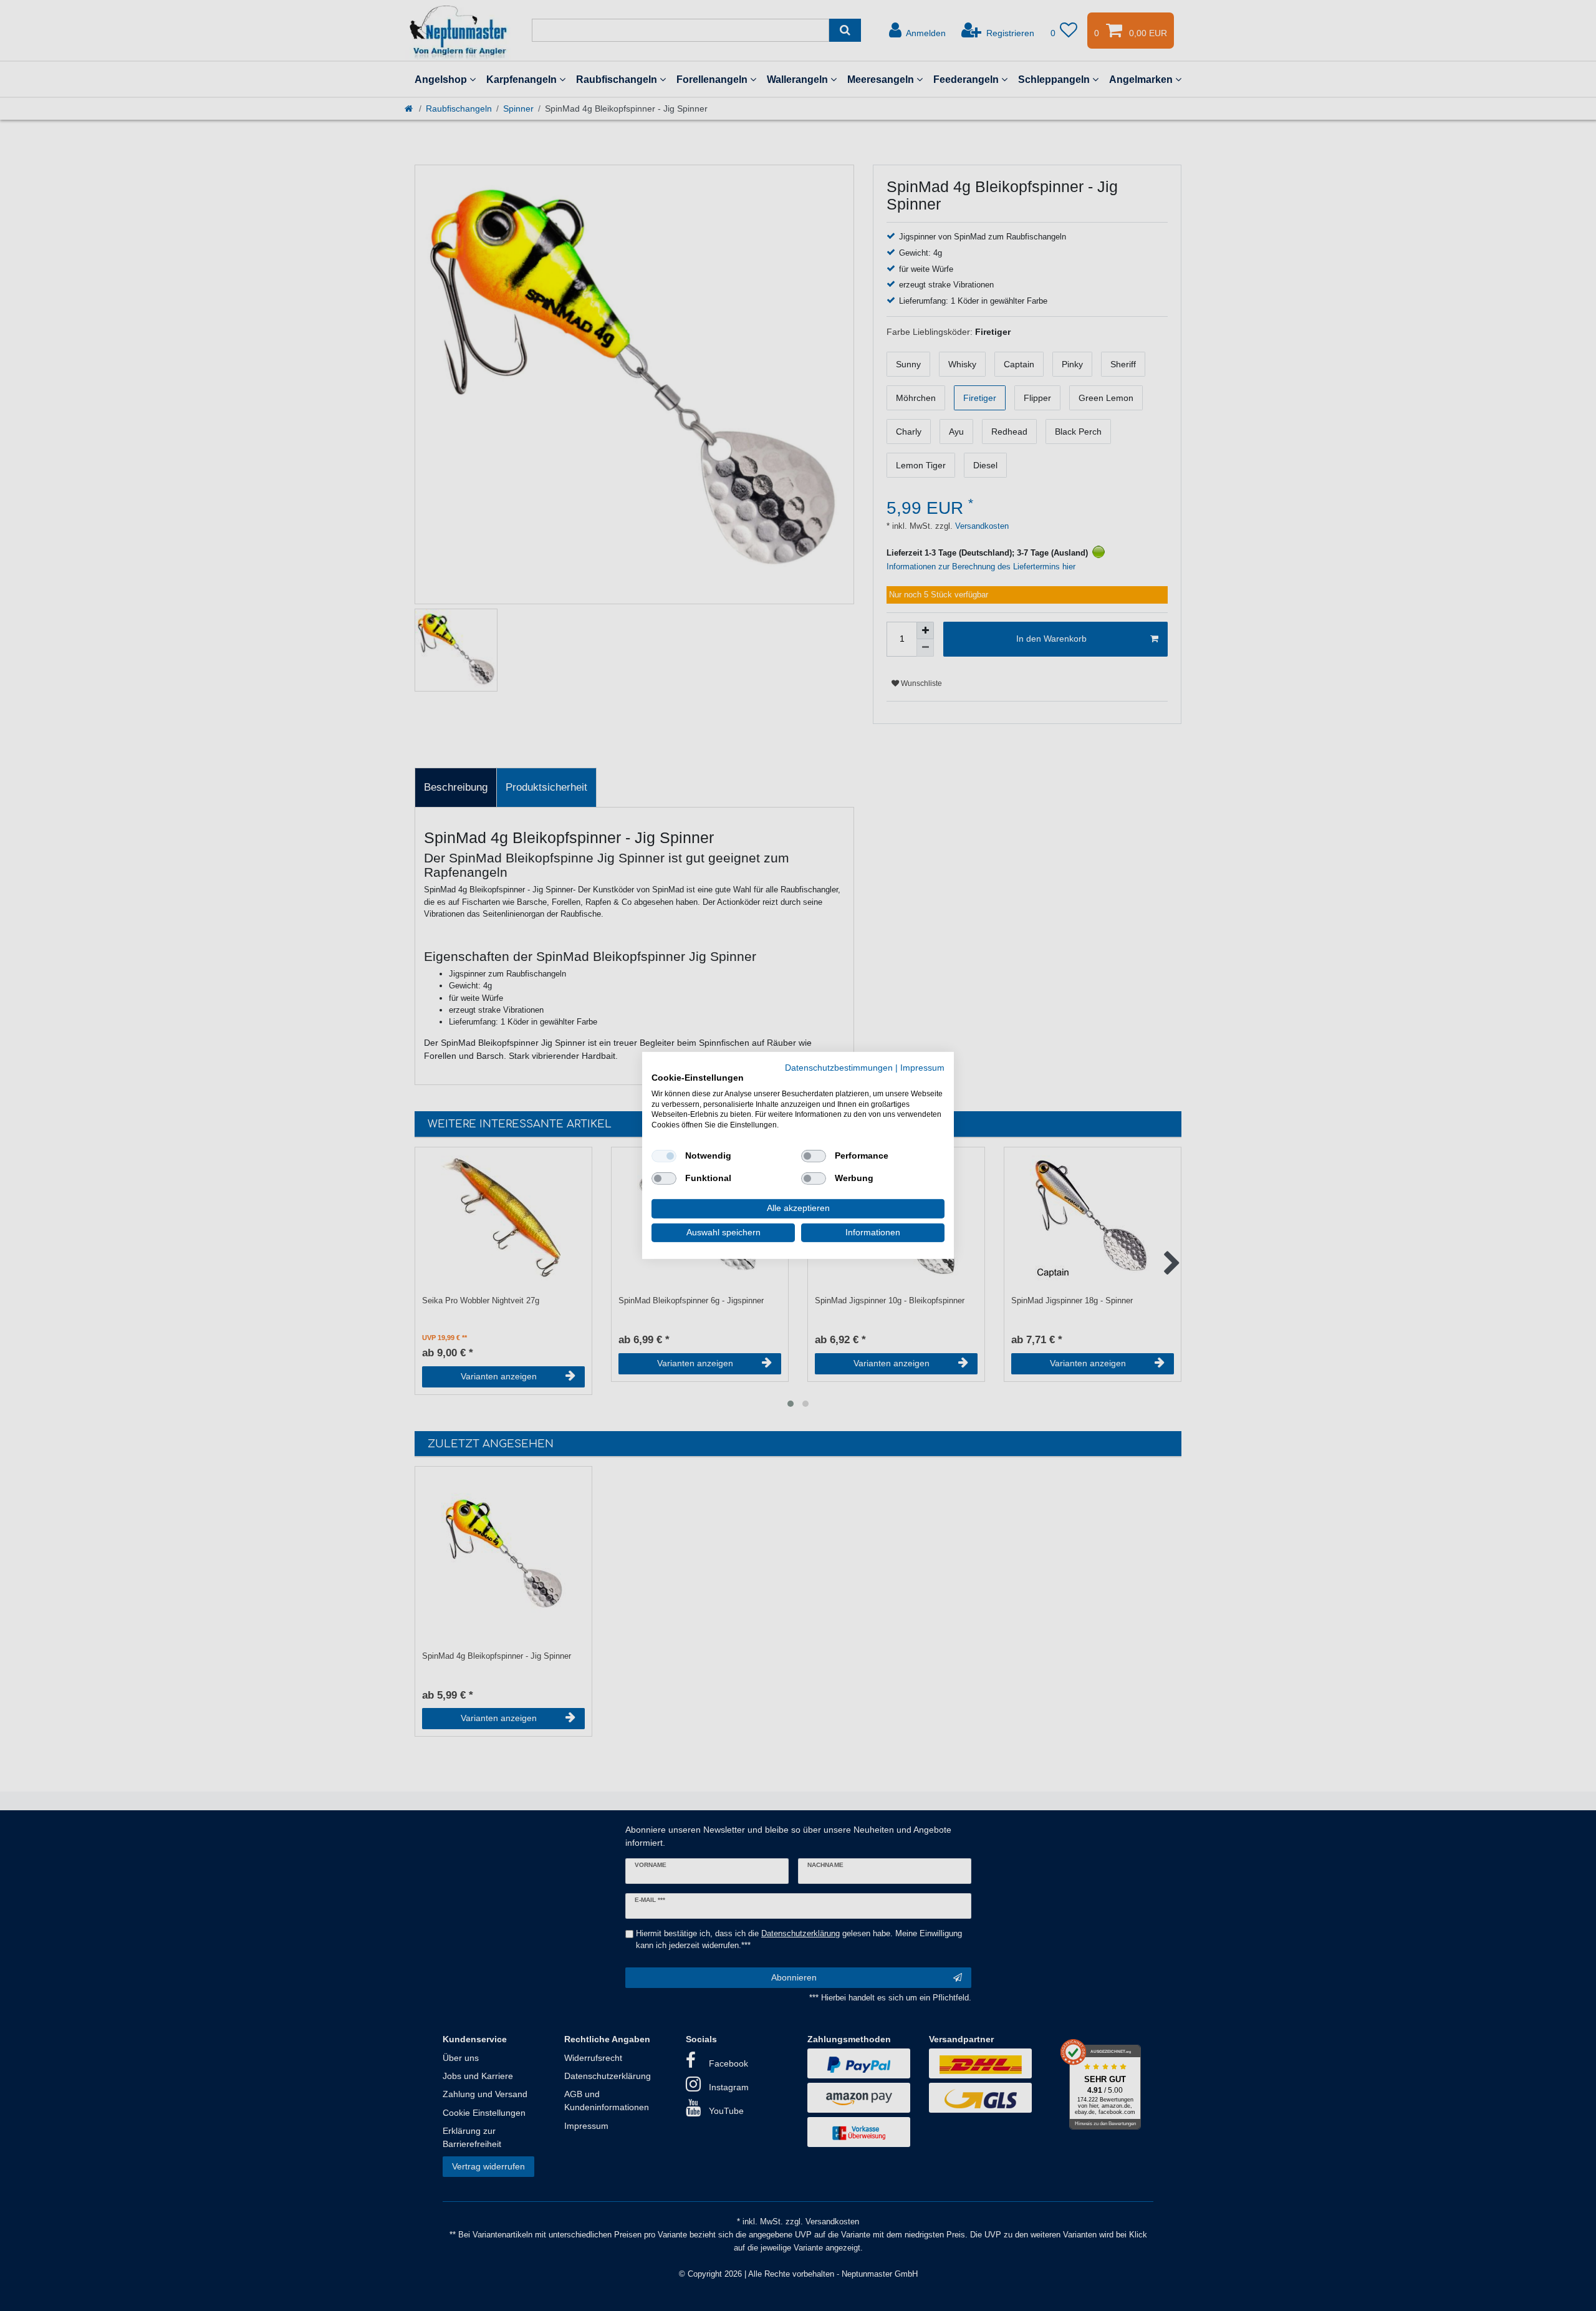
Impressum (922, 1068)
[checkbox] (664, 1156)
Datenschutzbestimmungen (839, 1068)
